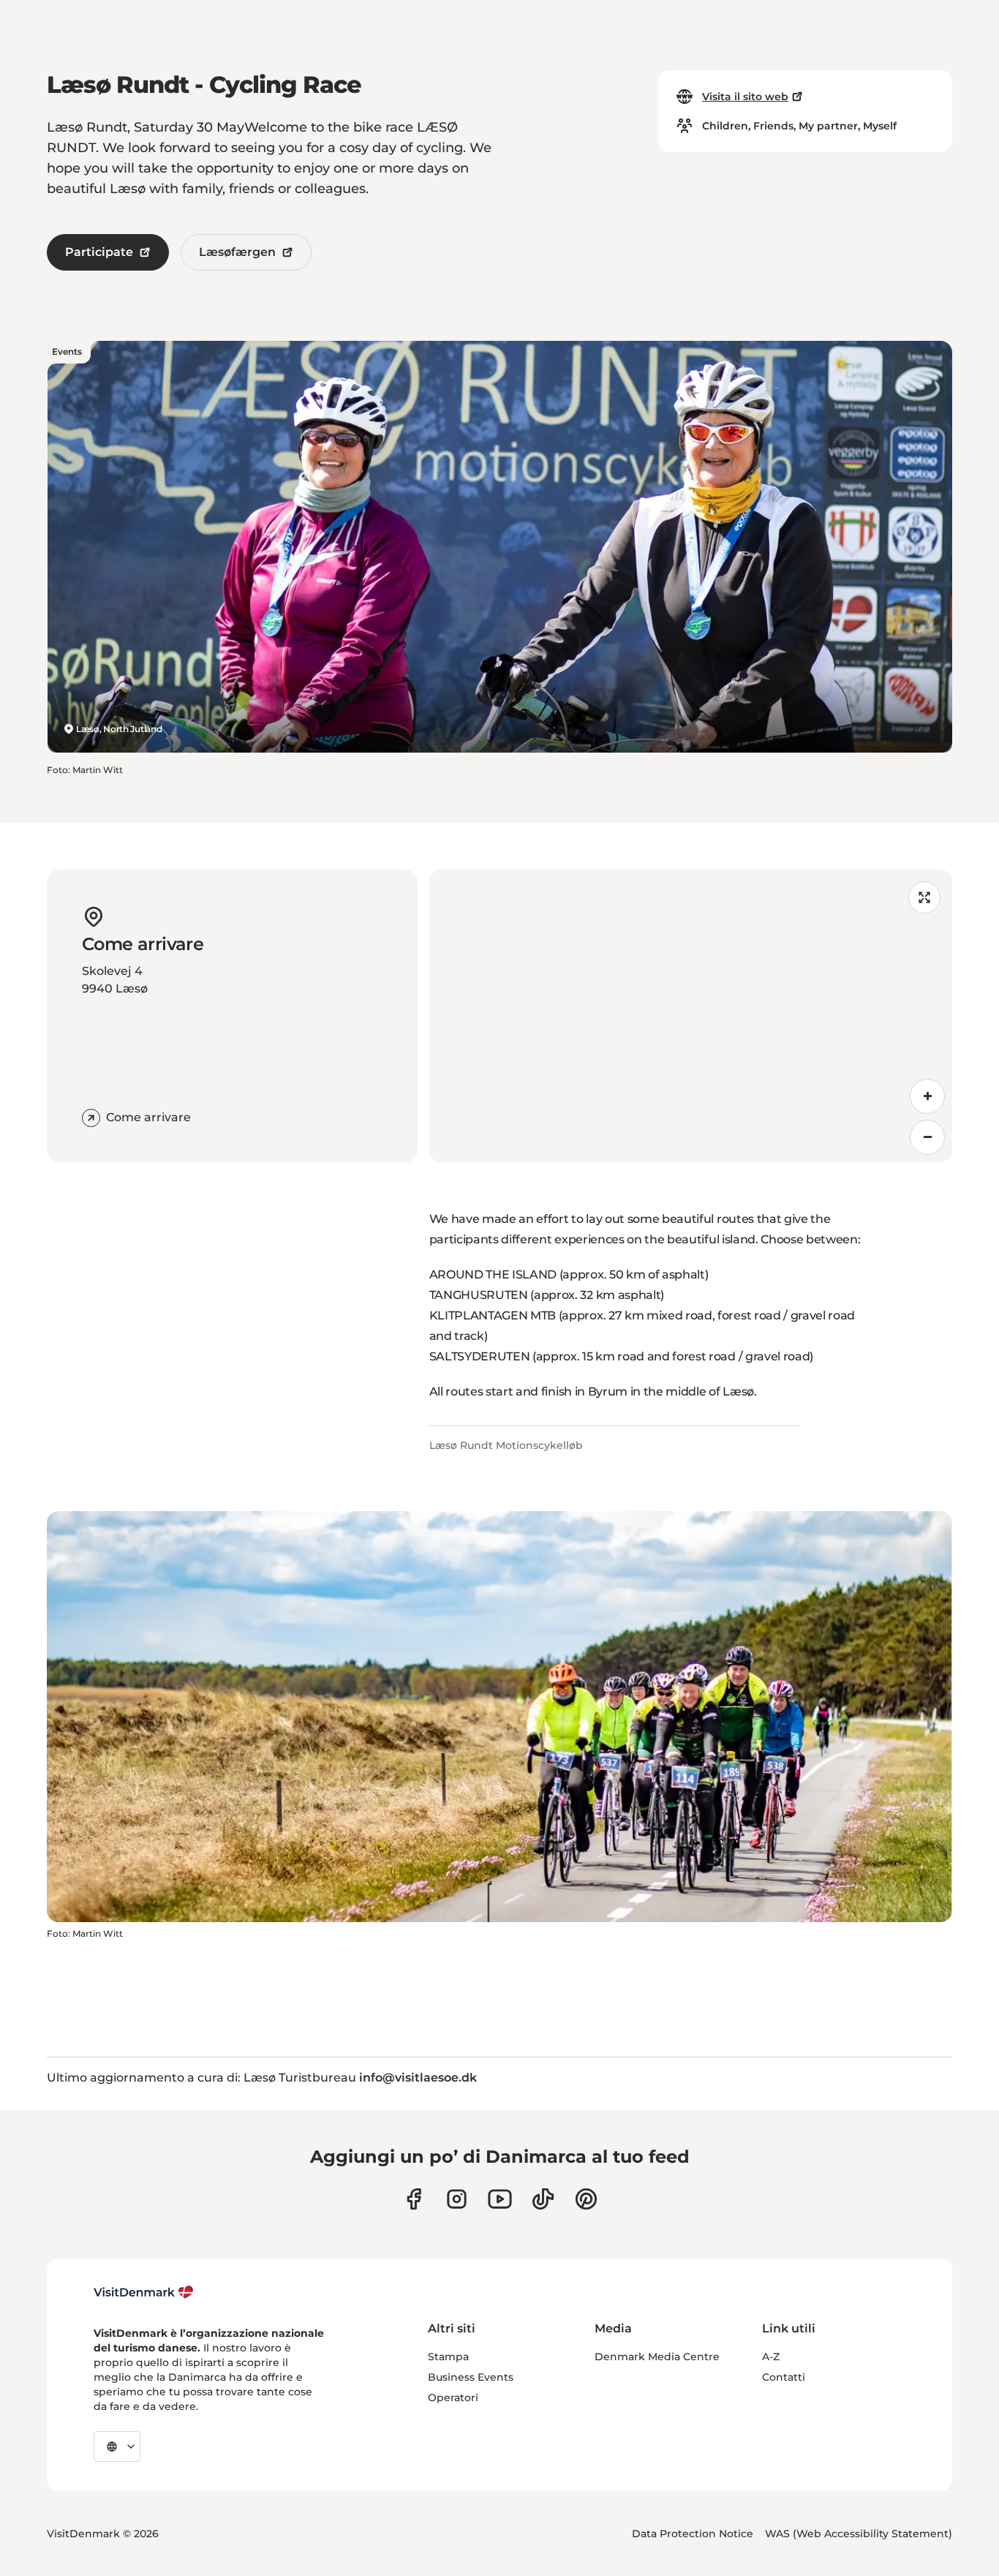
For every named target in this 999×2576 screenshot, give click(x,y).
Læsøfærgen (237, 252)
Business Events (471, 2377)
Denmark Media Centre (657, 2357)
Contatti (784, 2377)
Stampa (448, 2357)
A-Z (771, 2357)
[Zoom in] (927, 1096)
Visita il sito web (745, 97)
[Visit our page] (457, 2199)
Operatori (453, 2398)
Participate (99, 252)
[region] (691, 1016)
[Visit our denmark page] (414, 2199)
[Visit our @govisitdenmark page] (543, 2199)
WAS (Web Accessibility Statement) (859, 2534)
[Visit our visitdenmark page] (500, 2199)
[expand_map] (924, 897)
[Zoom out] (927, 1137)
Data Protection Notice (693, 2534)
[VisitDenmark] (144, 2292)
